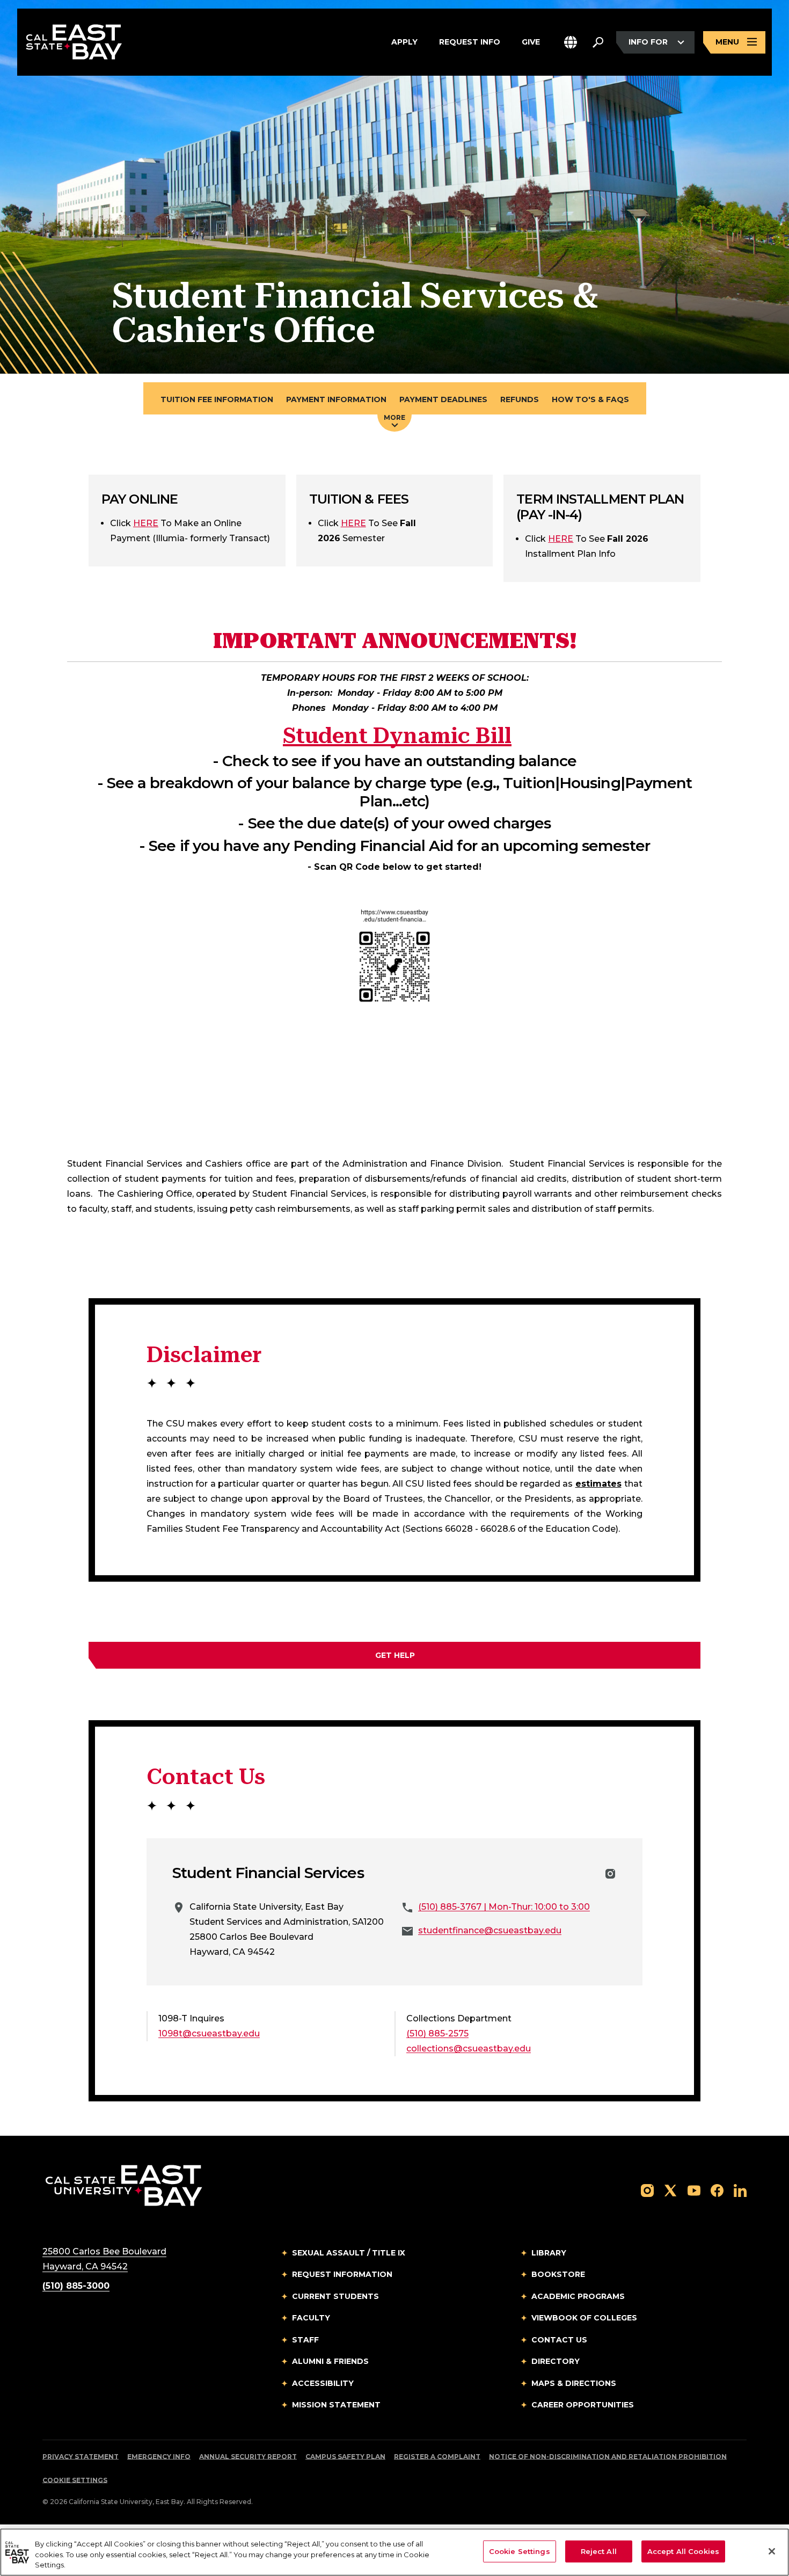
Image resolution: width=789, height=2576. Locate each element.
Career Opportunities (583, 2405)
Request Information (342, 2274)
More (394, 417)
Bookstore (558, 2274)
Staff (305, 2340)
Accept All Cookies (683, 2551)
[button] (571, 42)
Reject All (599, 2551)
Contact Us (559, 2340)
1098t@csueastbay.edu (209, 2033)
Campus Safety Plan (345, 2457)
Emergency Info (159, 2457)
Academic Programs (578, 2296)
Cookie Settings (75, 2480)
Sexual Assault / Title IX (349, 2253)
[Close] (772, 2551)
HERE (146, 523)
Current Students (335, 2296)
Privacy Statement (81, 2457)
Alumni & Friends (330, 2361)
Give (531, 42)
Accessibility (323, 2383)
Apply (404, 42)
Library (549, 2253)
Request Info (470, 42)
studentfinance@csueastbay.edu (490, 1930)
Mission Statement (336, 2405)
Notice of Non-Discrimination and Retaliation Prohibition (608, 2457)
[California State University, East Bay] (124, 2185)
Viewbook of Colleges (584, 2318)
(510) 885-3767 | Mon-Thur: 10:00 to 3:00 (504, 1907)
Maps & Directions (574, 2383)
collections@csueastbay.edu (469, 2049)
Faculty (311, 2318)
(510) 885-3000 (76, 2286)
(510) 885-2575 (437, 2033)
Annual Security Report (248, 2457)
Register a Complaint (437, 2457)
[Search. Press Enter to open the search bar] (598, 42)
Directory (556, 2361)
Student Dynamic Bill (397, 736)
